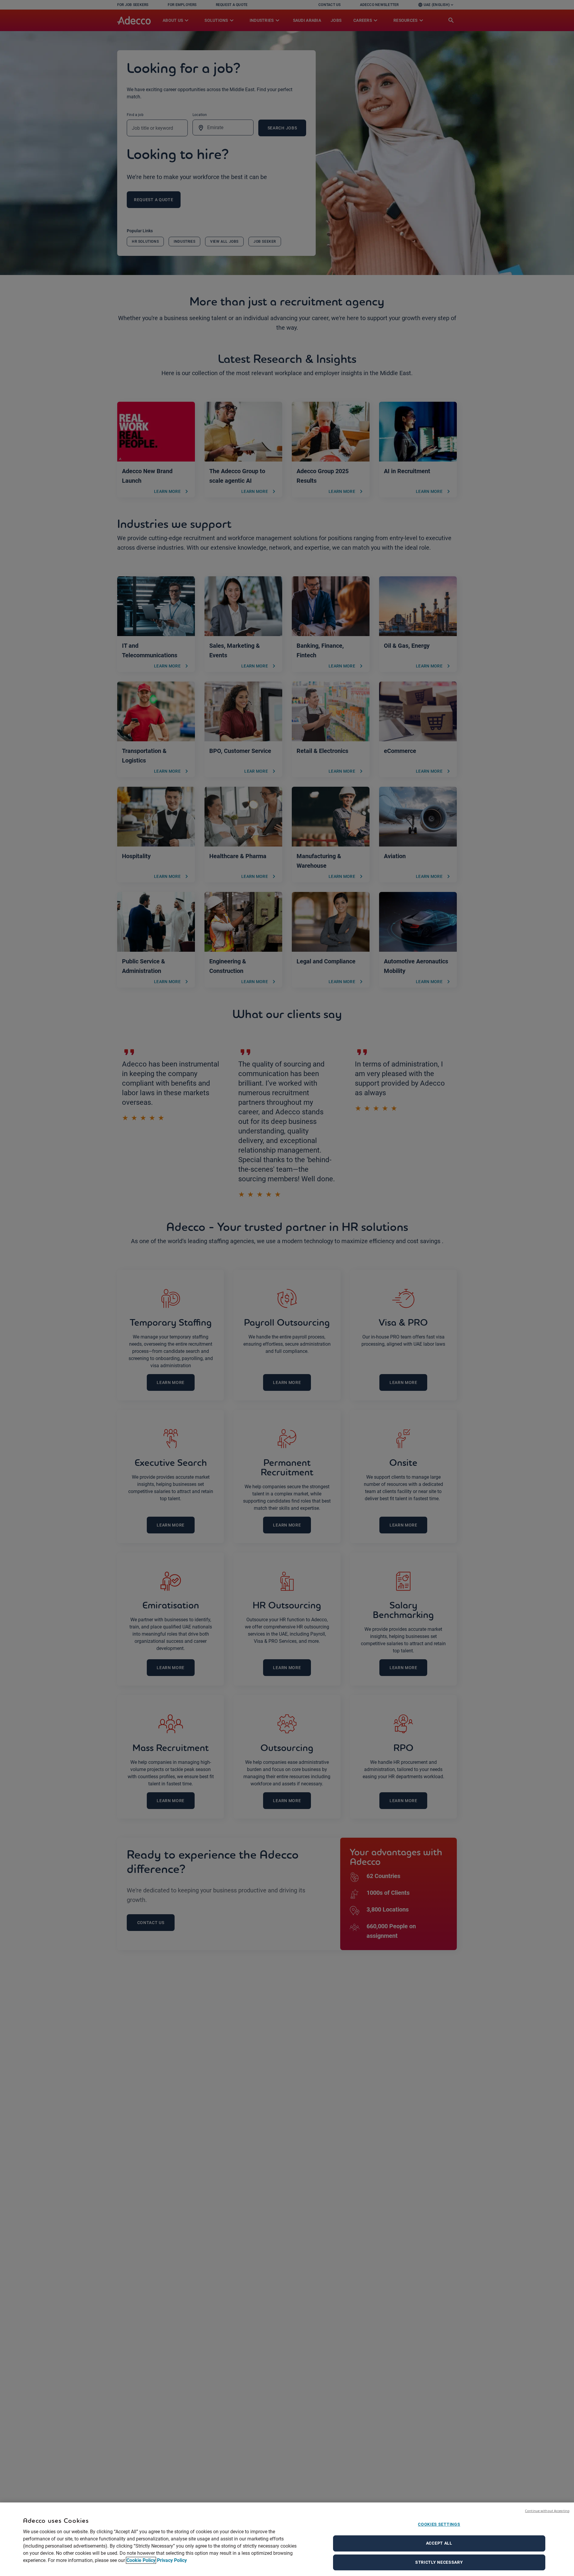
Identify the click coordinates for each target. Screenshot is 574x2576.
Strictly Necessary (439, 2562)
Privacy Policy (172, 2560)
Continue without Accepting (547, 2511)
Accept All (439, 2543)
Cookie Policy (141, 2560)
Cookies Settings (439, 2524)
